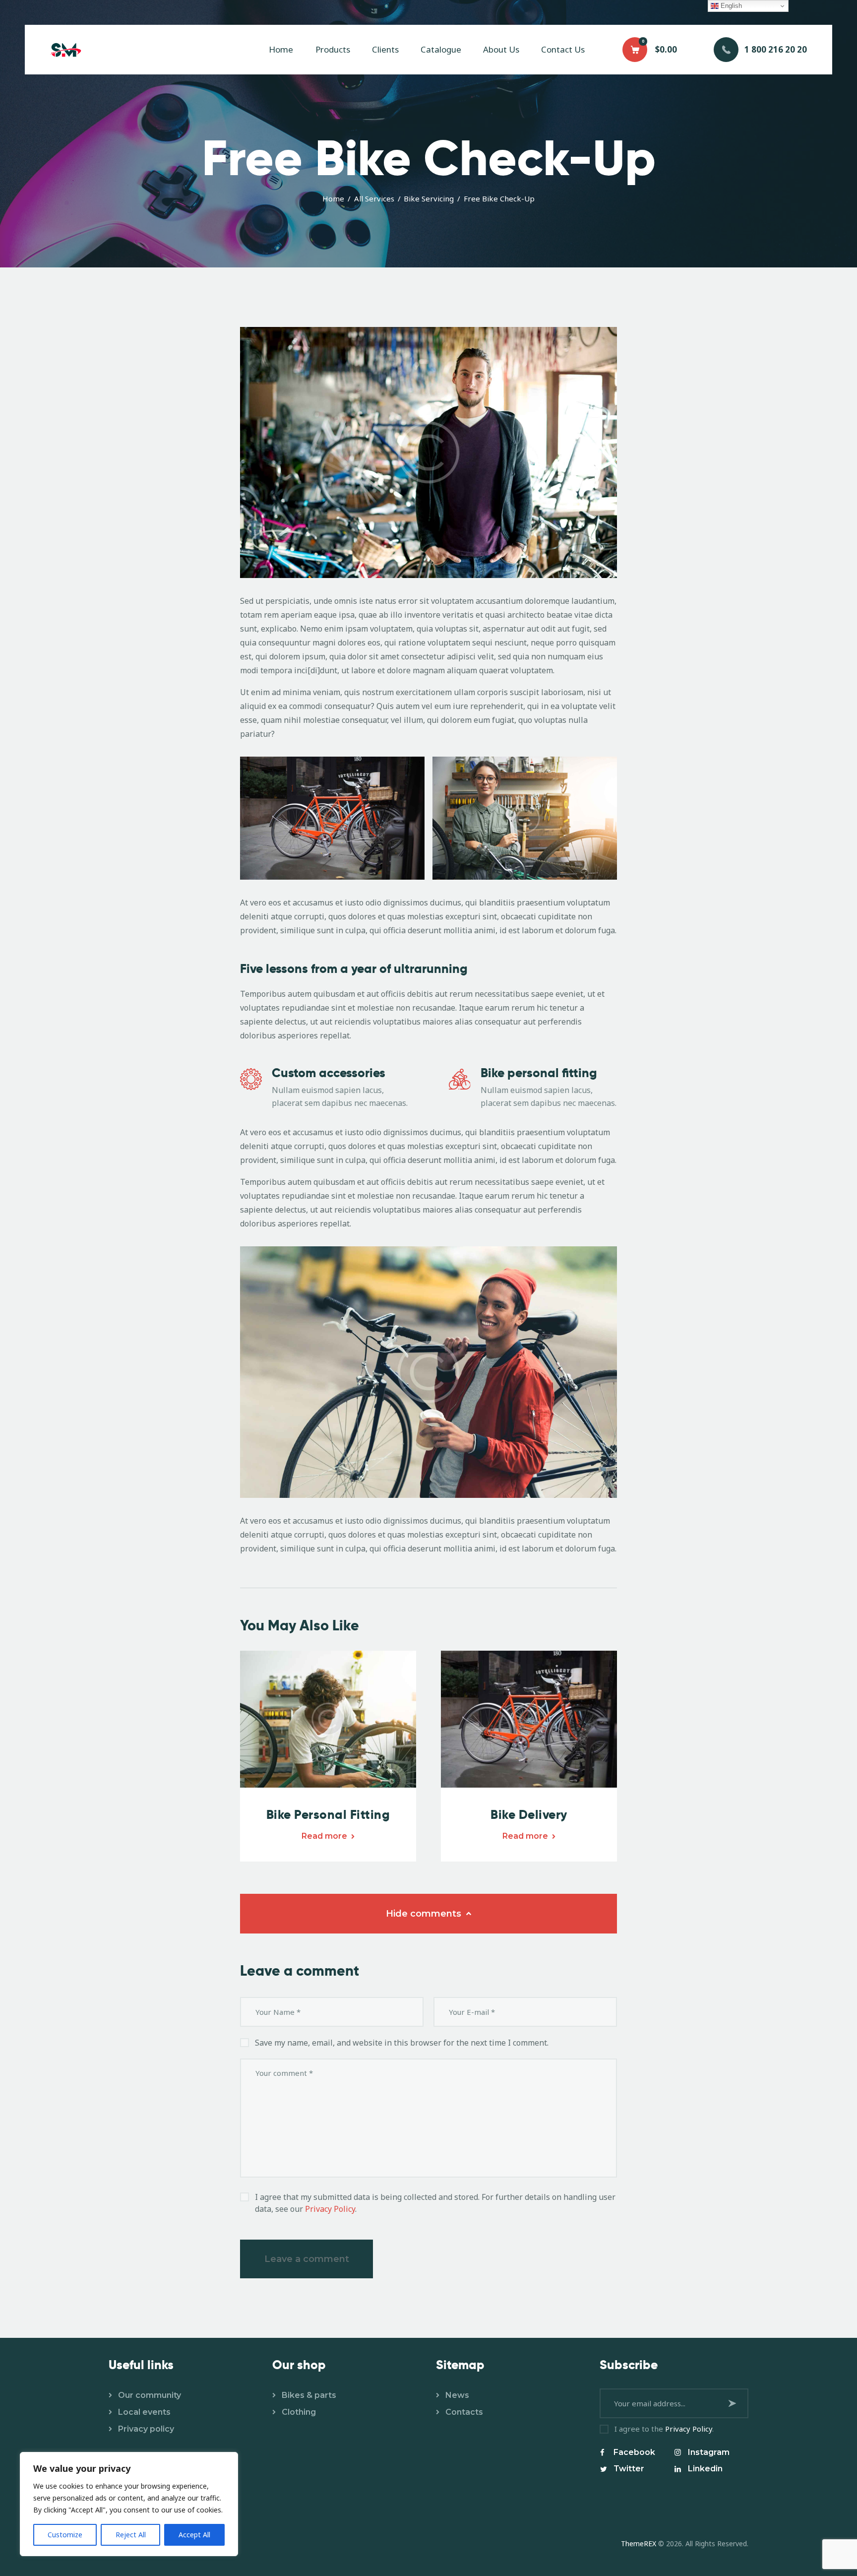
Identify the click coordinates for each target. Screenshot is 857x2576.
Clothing (299, 2412)
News (457, 2395)
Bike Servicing (429, 198)
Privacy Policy (330, 2209)
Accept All (194, 2535)
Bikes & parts (309, 2395)
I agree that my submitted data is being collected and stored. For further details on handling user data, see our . (435, 2203)
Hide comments (425, 1914)
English (730, 6)
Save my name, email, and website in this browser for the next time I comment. (402, 2043)
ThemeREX (639, 2544)
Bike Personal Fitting (328, 1815)
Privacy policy (146, 2429)
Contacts (464, 2412)
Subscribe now (734, 2403)
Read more (324, 1836)
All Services (374, 198)
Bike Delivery (529, 1815)
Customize (65, 2535)
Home (333, 198)
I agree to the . (664, 2429)
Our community (150, 2395)
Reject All (131, 2535)
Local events (144, 2412)
